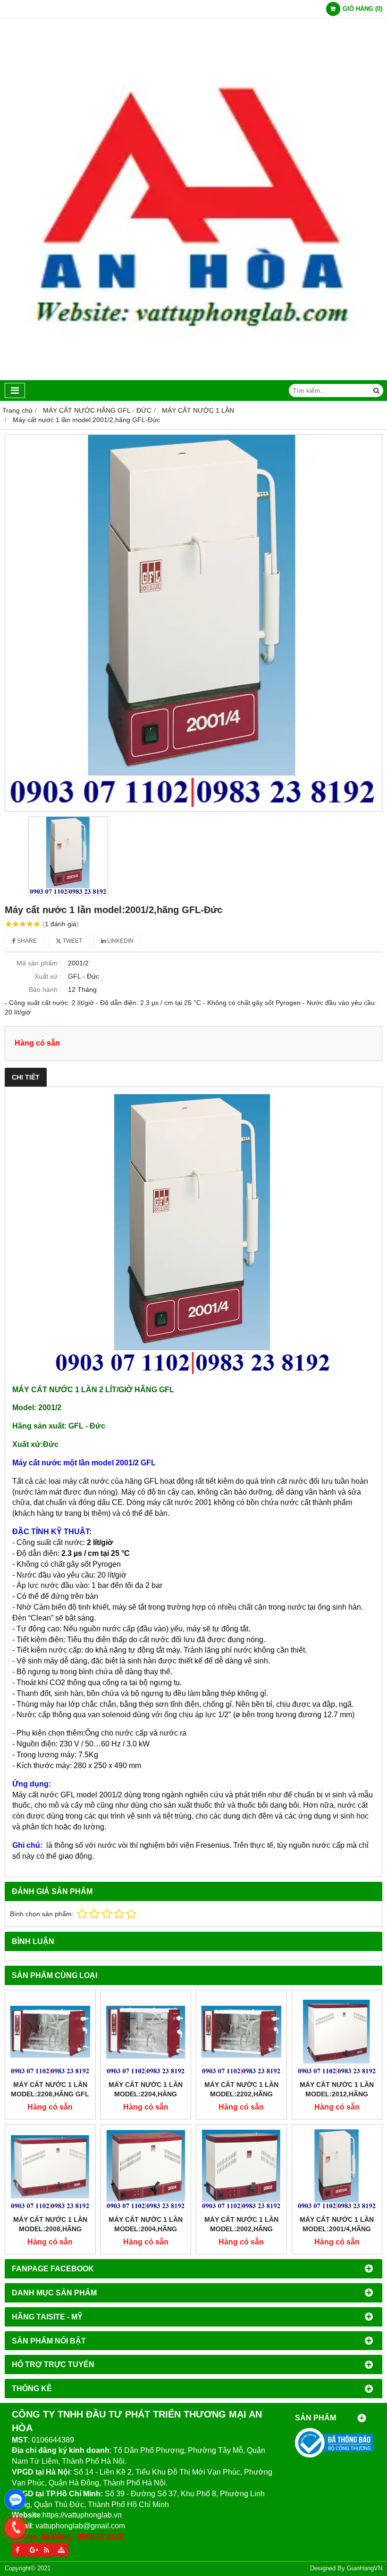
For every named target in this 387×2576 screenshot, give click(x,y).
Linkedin (120, 941)
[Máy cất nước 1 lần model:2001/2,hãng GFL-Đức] (193, 623)
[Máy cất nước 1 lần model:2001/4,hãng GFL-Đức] (337, 2170)
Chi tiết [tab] (26, 1077)
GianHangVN (365, 2568)
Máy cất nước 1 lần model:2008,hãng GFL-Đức (50, 2229)
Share (26, 941)
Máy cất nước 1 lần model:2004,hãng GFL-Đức (146, 2229)
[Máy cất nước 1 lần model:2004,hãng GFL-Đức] (146, 2170)
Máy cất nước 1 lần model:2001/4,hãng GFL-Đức (337, 2229)
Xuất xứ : (48, 976)
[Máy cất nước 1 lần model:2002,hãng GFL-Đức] (241, 2170)
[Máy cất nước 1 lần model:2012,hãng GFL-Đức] (337, 2035)
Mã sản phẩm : (39, 963)
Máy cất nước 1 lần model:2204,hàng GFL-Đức (146, 2094)
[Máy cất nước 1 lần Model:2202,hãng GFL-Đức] (241, 2035)
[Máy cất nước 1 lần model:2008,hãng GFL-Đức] (50, 2170)
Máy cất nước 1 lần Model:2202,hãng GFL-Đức (241, 2094)
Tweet (72, 941)
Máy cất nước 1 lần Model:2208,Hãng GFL (50, 2089)
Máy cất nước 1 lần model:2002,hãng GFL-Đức (241, 2229)
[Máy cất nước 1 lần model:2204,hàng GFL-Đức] (146, 2035)
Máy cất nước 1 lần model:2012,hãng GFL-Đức (337, 2094)
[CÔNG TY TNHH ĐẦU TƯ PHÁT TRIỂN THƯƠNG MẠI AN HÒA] (193, 378)
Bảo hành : (45, 989)
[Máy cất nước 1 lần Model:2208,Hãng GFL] (50, 2035)
